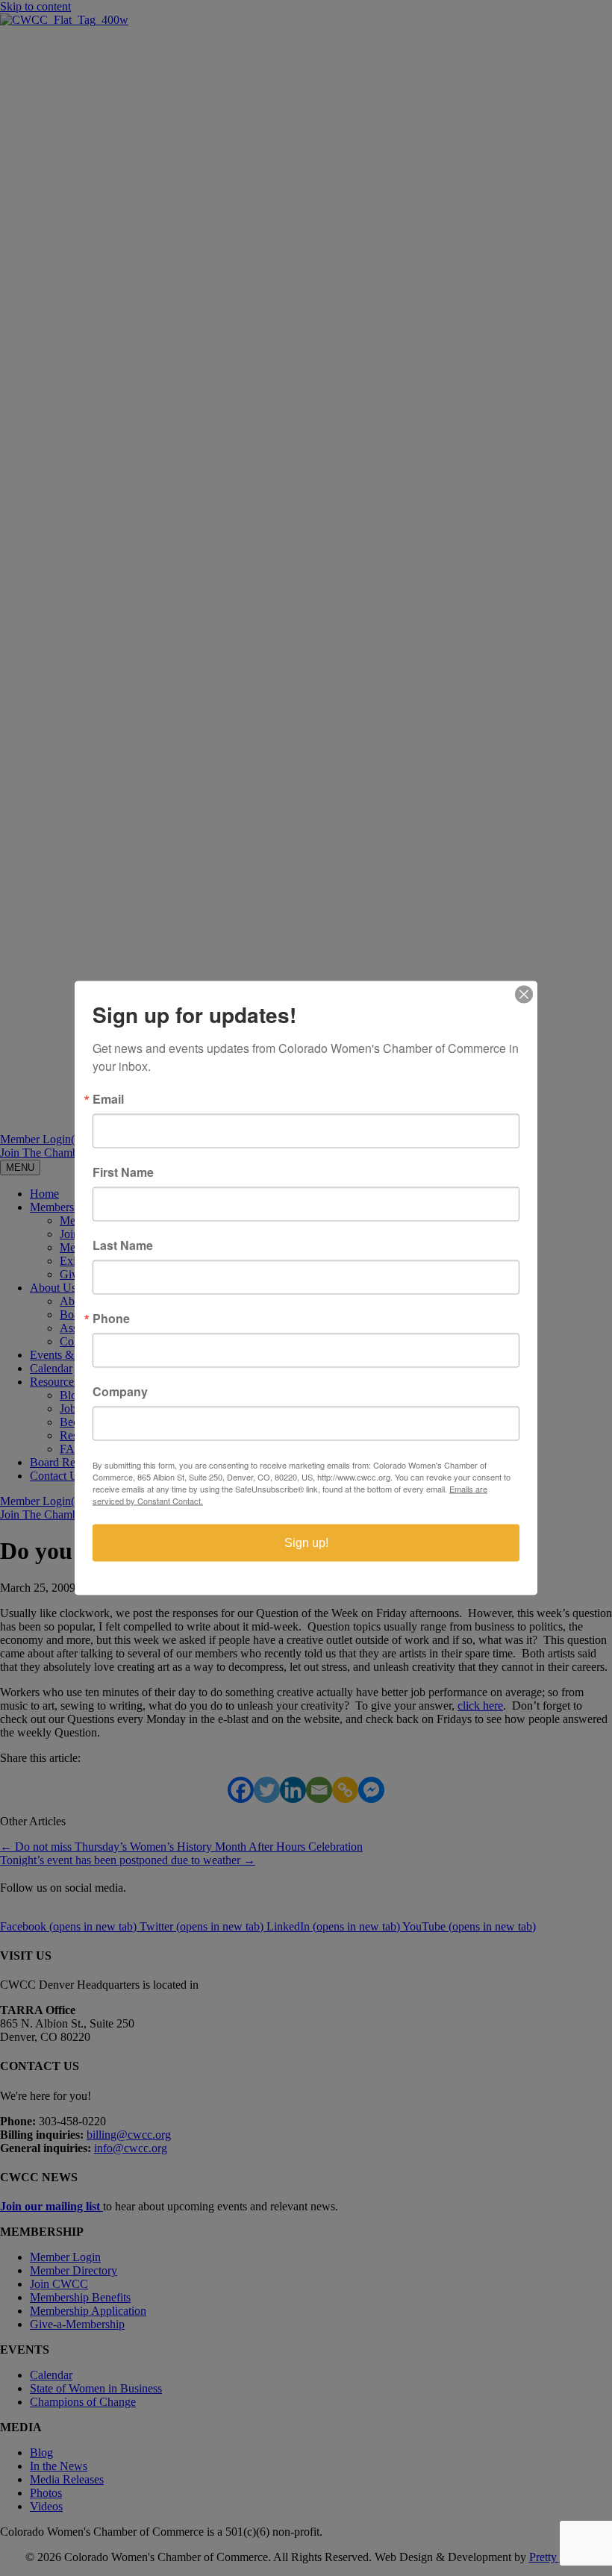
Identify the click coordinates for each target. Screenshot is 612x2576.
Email (108, 1099)
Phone (111, 1319)
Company (120, 1392)
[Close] (524, 995)
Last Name (123, 1245)
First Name (123, 1172)
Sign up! (306, 1543)
